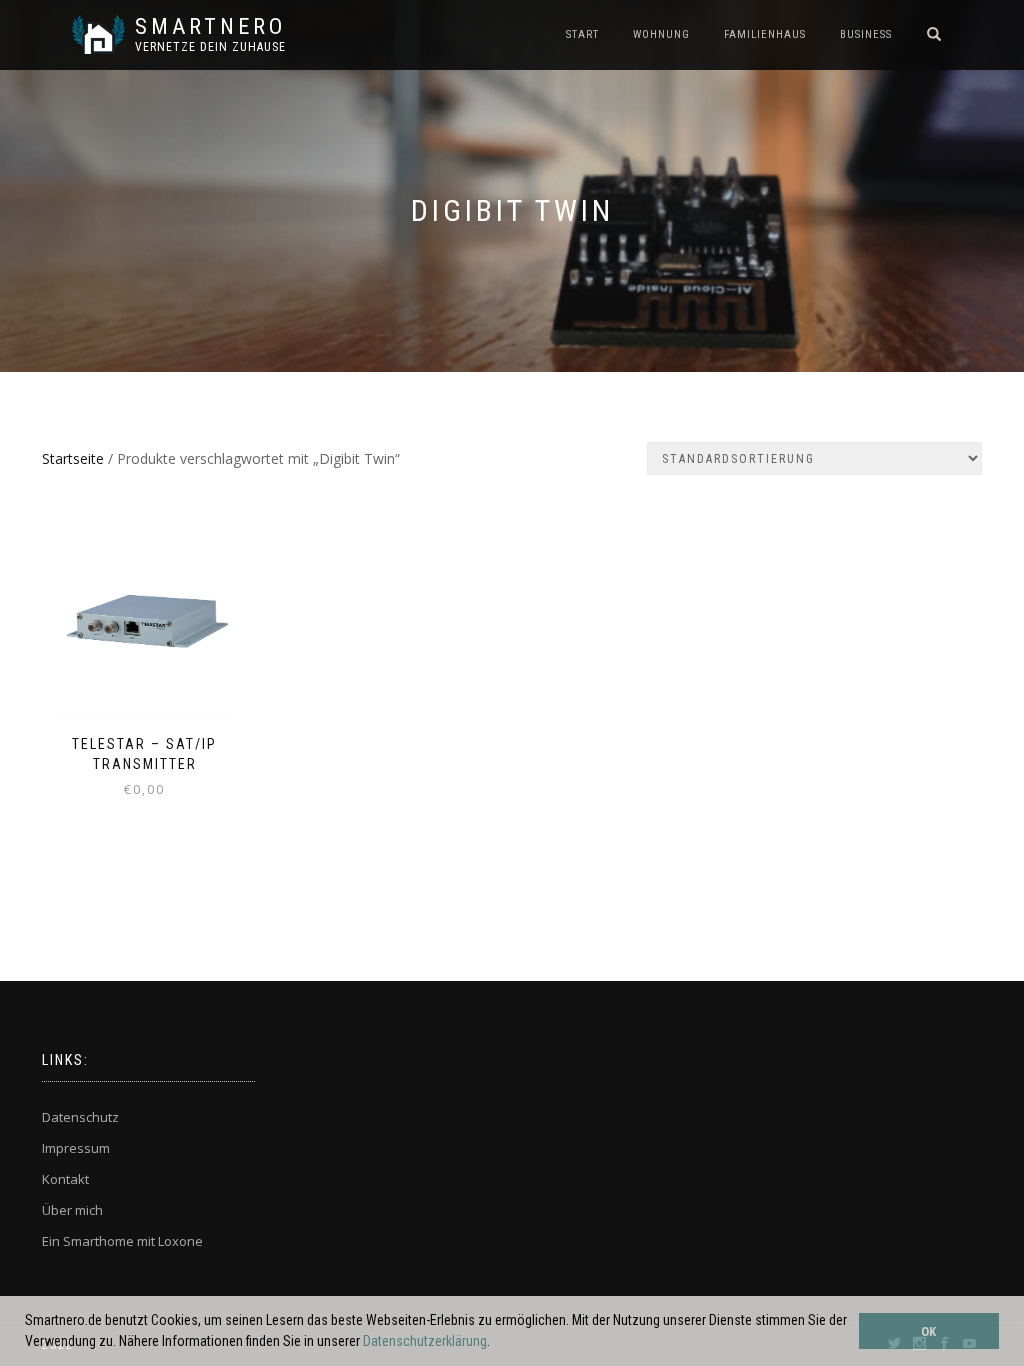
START (582, 34)
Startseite (73, 458)
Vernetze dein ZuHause (210, 47)
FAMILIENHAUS (765, 34)
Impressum (76, 1148)
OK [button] (928, 1331)
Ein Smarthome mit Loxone (122, 1241)
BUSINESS (866, 34)
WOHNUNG (661, 34)
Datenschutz (80, 1117)
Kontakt (65, 1179)
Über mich (72, 1210)
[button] (496, 1343)
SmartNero (210, 27)
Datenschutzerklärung (425, 1341)
